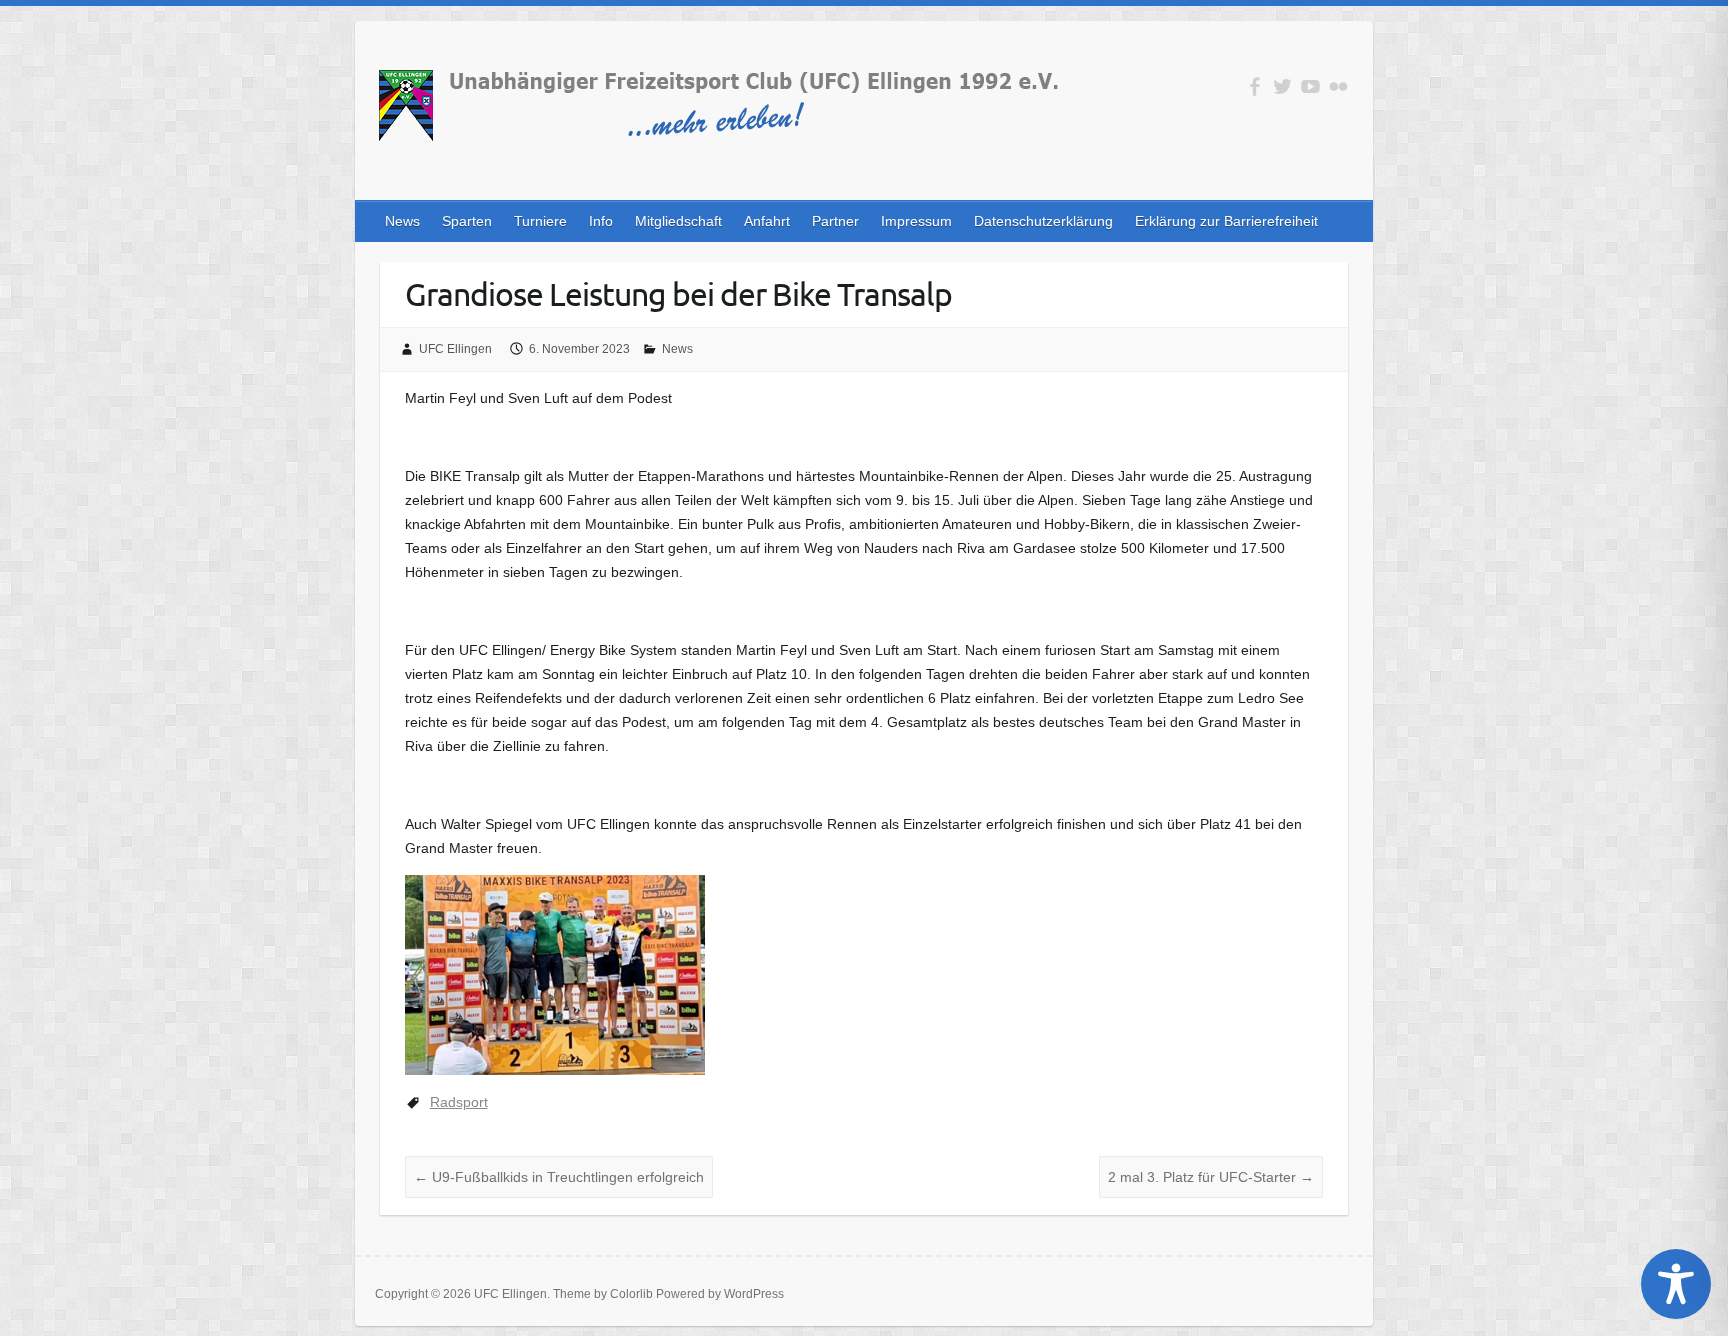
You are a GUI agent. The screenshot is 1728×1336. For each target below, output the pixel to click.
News (402, 221)
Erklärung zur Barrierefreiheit (1226, 221)
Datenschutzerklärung (1043, 221)
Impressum (916, 221)
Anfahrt (767, 221)
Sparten (467, 221)
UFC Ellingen (455, 349)
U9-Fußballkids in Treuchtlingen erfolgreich (559, 1177)
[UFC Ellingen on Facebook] (1254, 86)
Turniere (540, 221)
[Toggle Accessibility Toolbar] (1676, 1284)
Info (601, 221)
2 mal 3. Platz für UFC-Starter (1211, 1177)
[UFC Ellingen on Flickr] (1338, 86)
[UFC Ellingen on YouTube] (1310, 86)
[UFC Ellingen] (717, 109)
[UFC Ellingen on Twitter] (1282, 86)
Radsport (459, 1102)
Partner (835, 221)
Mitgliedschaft (678, 221)
